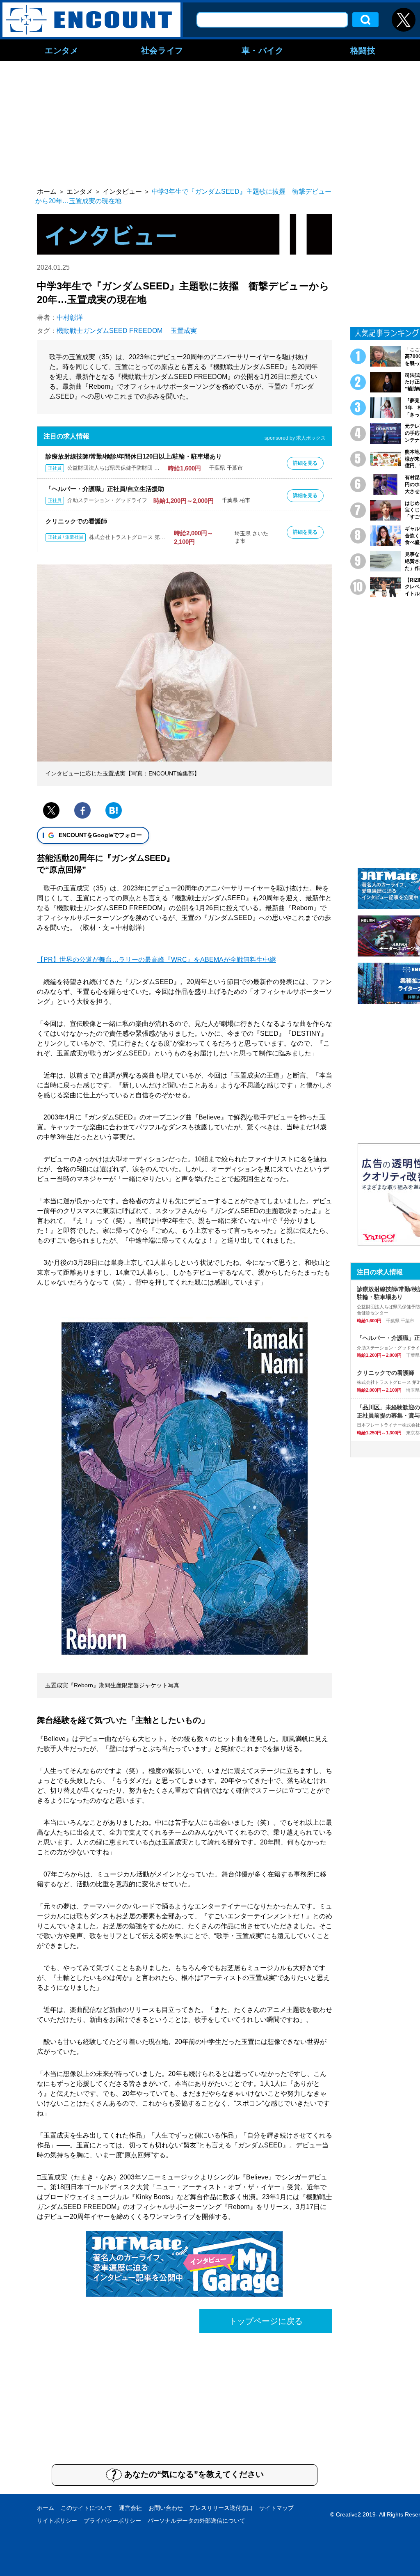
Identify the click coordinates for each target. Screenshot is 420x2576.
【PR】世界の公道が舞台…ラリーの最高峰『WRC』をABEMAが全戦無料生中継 (156, 960)
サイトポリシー (57, 2521)
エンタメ (62, 50)
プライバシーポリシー (112, 2521)
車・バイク (263, 50)
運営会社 (130, 2508)
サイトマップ (276, 2508)
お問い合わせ (166, 2508)
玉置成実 (184, 331)
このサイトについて (87, 2508)
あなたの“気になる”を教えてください (194, 2474)
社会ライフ (162, 50)
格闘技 (363, 50)
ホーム (46, 2508)
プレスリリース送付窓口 (221, 2508)
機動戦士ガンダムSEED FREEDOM (110, 331)
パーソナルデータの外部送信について (196, 2521)
